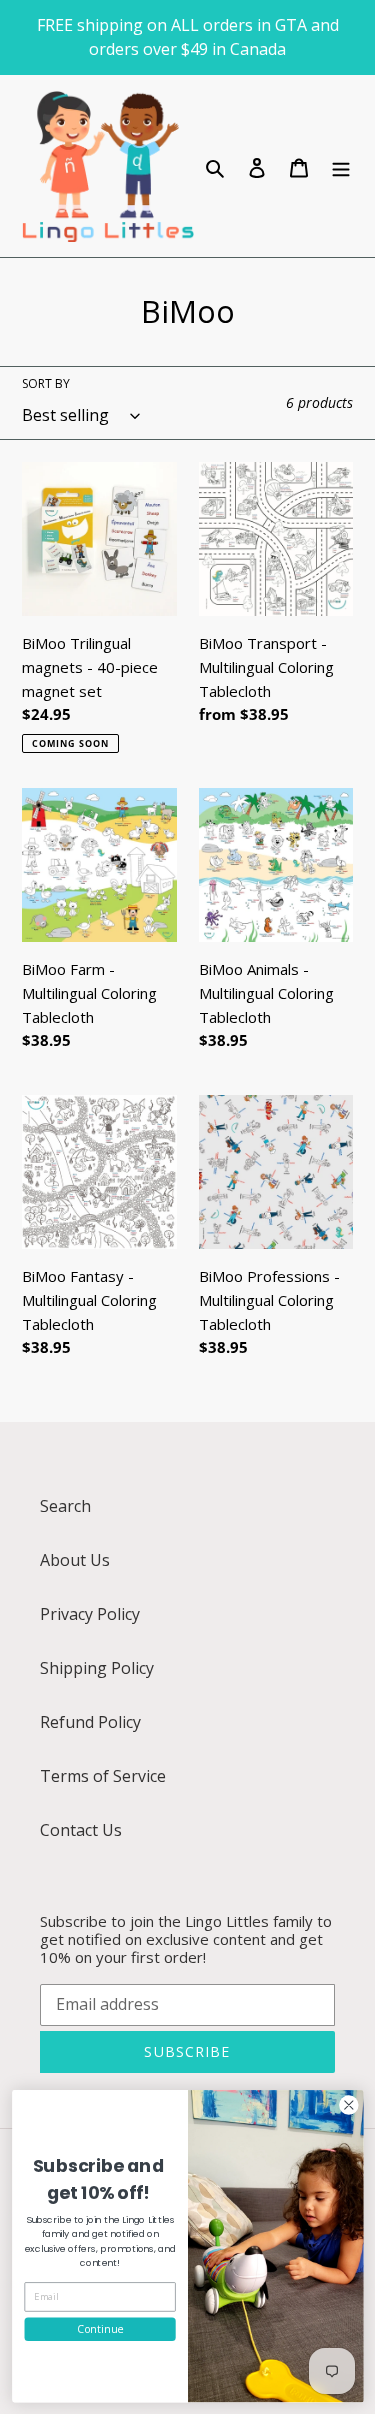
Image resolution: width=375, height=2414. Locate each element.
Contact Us (81, 1830)
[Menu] (341, 166)
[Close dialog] (348, 2104)
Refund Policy (90, 1722)
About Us (75, 1560)
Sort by (46, 383)
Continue (100, 2329)
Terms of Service (103, 1776)
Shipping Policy (97, 1668)
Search (65, 1506)
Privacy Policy (90, 1614)
